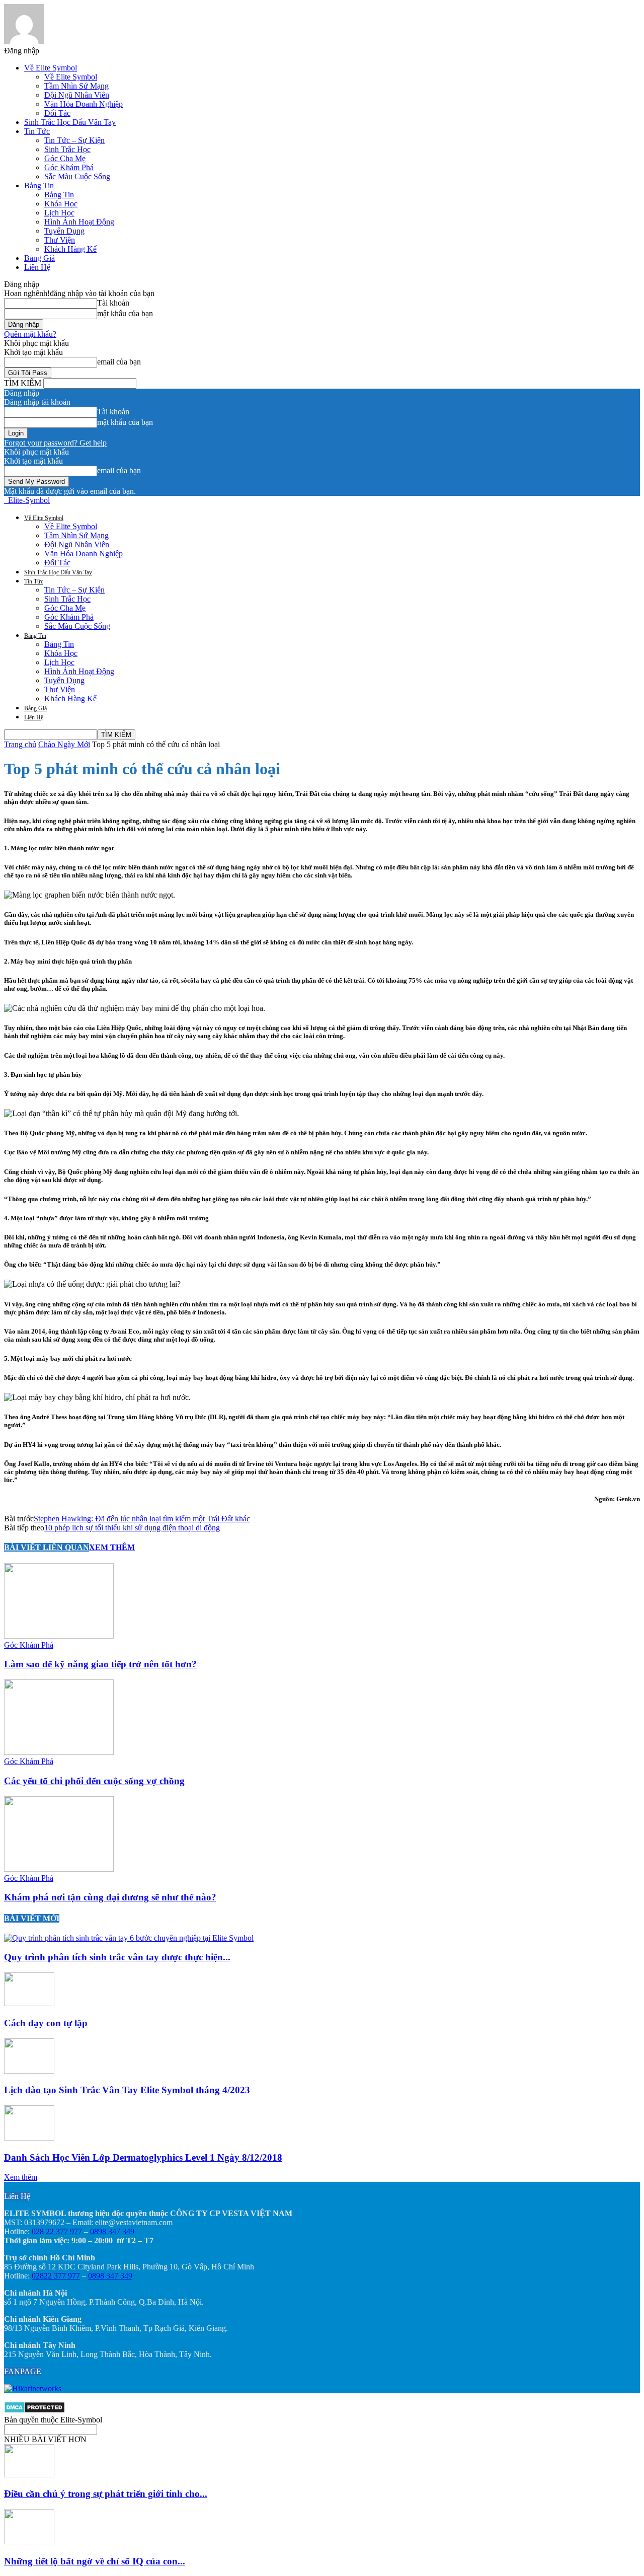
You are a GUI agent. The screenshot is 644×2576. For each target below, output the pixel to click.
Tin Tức (37, 131)
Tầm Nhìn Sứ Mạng (76, 86)
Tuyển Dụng (64, 231)
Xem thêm (21, 2177)
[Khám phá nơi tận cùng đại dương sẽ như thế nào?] (59, 1869)
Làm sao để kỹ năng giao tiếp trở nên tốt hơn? (100, 1664)
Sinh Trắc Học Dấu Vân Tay (70, 122)
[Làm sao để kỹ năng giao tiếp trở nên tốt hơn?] (59, 1636)
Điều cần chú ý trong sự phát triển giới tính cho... (106, 2494)
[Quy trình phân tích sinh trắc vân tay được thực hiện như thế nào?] (129, 1938)
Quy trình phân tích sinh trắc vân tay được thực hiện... (117, 1957)
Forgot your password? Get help (55, 443)
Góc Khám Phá (69, 167)
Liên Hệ (37, 267)
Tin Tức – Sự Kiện (74, 140)
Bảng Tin (39, 186)
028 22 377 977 (57, 2231)
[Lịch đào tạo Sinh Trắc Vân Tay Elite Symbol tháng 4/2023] (29, 2071)
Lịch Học (59, 213)
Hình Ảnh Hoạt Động (79, 222)
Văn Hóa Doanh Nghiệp (84, 104)
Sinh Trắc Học (67, 149)
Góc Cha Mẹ (65, 158)
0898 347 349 (112, 2231)
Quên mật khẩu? (30, 334)
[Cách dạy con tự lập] (29, 2003)
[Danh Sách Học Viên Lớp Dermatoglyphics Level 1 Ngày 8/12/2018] (29, 2138)
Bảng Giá (39, 258)
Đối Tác (57, 113)
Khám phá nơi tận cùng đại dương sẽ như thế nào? (110, 1897)
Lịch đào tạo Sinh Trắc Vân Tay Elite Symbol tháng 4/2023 (127, 2090)
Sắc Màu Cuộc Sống (77, 176)
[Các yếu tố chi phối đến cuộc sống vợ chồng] (59, 1752)
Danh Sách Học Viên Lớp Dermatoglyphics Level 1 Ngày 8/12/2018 (143, 2157)
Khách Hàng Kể (70, 249)
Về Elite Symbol (51, 68)
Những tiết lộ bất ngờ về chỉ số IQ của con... (95, 2561)
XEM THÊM (112, 1547)
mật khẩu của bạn (125, 313)
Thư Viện (60, 240)
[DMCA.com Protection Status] (34, 2411)
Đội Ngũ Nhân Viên (77, 95)
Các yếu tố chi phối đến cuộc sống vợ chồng (94, 1781)
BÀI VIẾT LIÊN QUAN (47, 1547)
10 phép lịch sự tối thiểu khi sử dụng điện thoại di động (132, 1528)
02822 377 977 (56, 2276)
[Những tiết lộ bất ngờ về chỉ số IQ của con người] (29, 2542)
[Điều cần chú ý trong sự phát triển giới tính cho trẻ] (29, 2475)
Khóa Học (61, 204)
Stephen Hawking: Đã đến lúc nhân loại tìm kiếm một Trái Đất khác (142, 1519)
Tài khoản (113, 303)
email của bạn (119, 362)
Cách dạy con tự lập (46, 2023)
